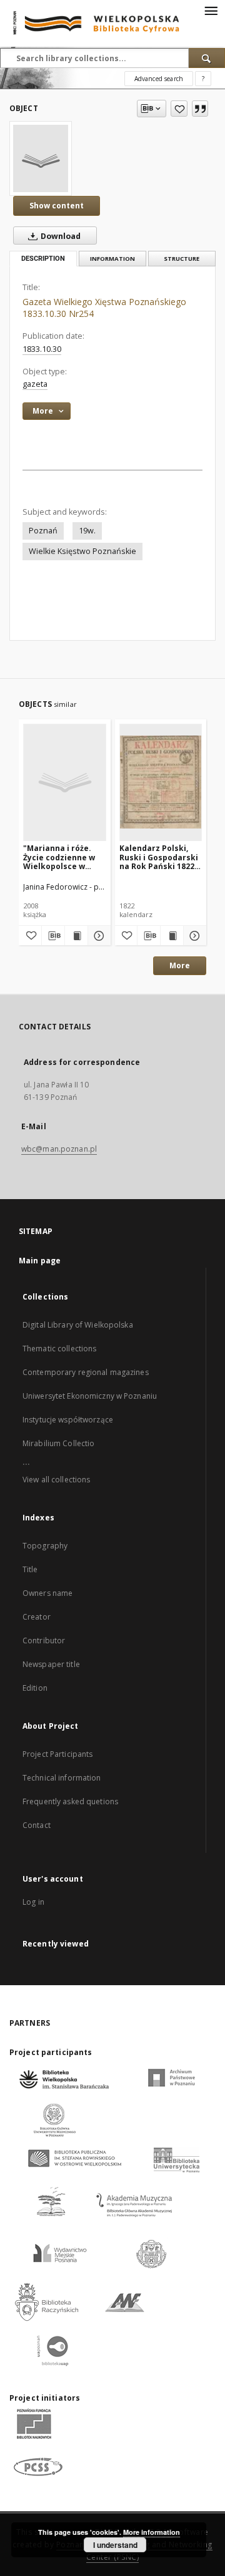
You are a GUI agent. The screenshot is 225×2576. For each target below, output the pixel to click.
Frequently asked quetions (70, 1801)
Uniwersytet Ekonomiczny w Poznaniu (90, 1396)
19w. (87, 531)
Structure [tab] (182, 259)
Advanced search (159, 79)
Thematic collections (59, 1349)
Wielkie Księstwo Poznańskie (82, 551)
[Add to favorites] (179, 109)
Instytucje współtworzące (68, 1420)
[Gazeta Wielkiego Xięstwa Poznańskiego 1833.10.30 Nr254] (41, 158)
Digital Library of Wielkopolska (78, 1325)
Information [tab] (112, 259)
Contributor (44, 1640)
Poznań (43, 531)
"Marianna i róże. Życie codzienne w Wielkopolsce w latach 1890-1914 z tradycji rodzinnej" (61, 857)
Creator (37, 1617)
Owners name (47, 1593)
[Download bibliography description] (53, 936)
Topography (45, 1546)
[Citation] (200, 109)
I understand (115, 2545)
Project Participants (57, 1754)
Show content (57, 206)
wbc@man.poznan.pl (59, 1149)
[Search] (207, 58)
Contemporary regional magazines (86, 1372)
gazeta (35, 384)
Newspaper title (51, 1664)
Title (30, 1569)
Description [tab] (43, 259)
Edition (35, 1688)
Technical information (62, 1778)
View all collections (56, 1480)
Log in (33, 1902)
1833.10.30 (42, 349)
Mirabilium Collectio (58, 1443)
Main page (40, 1261)
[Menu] (211, 10)
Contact (37, 1825)
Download (60, 236)
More (180, 965)
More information (152, 2532)
